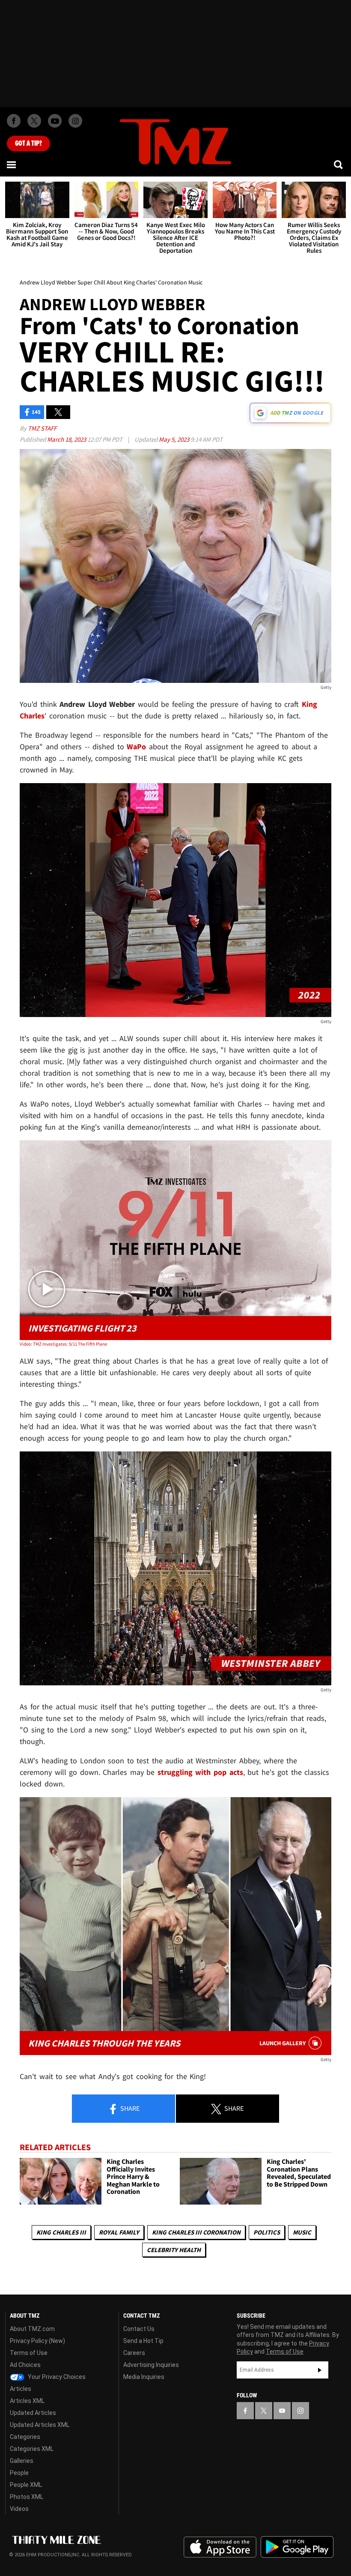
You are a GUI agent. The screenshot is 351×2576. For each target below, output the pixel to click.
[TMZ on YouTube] (282, 2411)
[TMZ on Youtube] (55, 121)
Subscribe (320, 2370)
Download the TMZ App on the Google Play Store (297, 2547)
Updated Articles (33, 2413)
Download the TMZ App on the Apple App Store (220, 2547)
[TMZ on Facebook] (14, 121)
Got (28, 144)
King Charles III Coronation (196, 2232)
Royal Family (119, 2232)
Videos (19, 2509)
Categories (25, 2437)
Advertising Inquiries (151, 2365)
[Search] (339, 165)
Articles (21, 2389)
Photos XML (27, 2497)
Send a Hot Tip (143, 2341)
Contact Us (139, 2329)
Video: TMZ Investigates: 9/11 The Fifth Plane (63, 1344)
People (19, 2473)
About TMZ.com (32, 2329)
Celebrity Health (174, 2250)
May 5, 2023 (175, 439)
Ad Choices (25, 2365)
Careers (134, 2353)
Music (302, 2232)
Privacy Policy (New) (37, 2341)
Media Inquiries (144, 2377)
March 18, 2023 (67, 439)
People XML (26, 2485)
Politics (267, 2232)
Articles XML (27, 2401)
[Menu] (12, 165)
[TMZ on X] (34, 121)
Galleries (22, 2461)
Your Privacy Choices (56, 2377)
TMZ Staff (42, 428)
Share (129, 2108)
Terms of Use (29, 2353)
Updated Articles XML (40, 2425)
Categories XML (32, 2449)
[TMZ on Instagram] (75, 121)
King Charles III (61, 2232)
